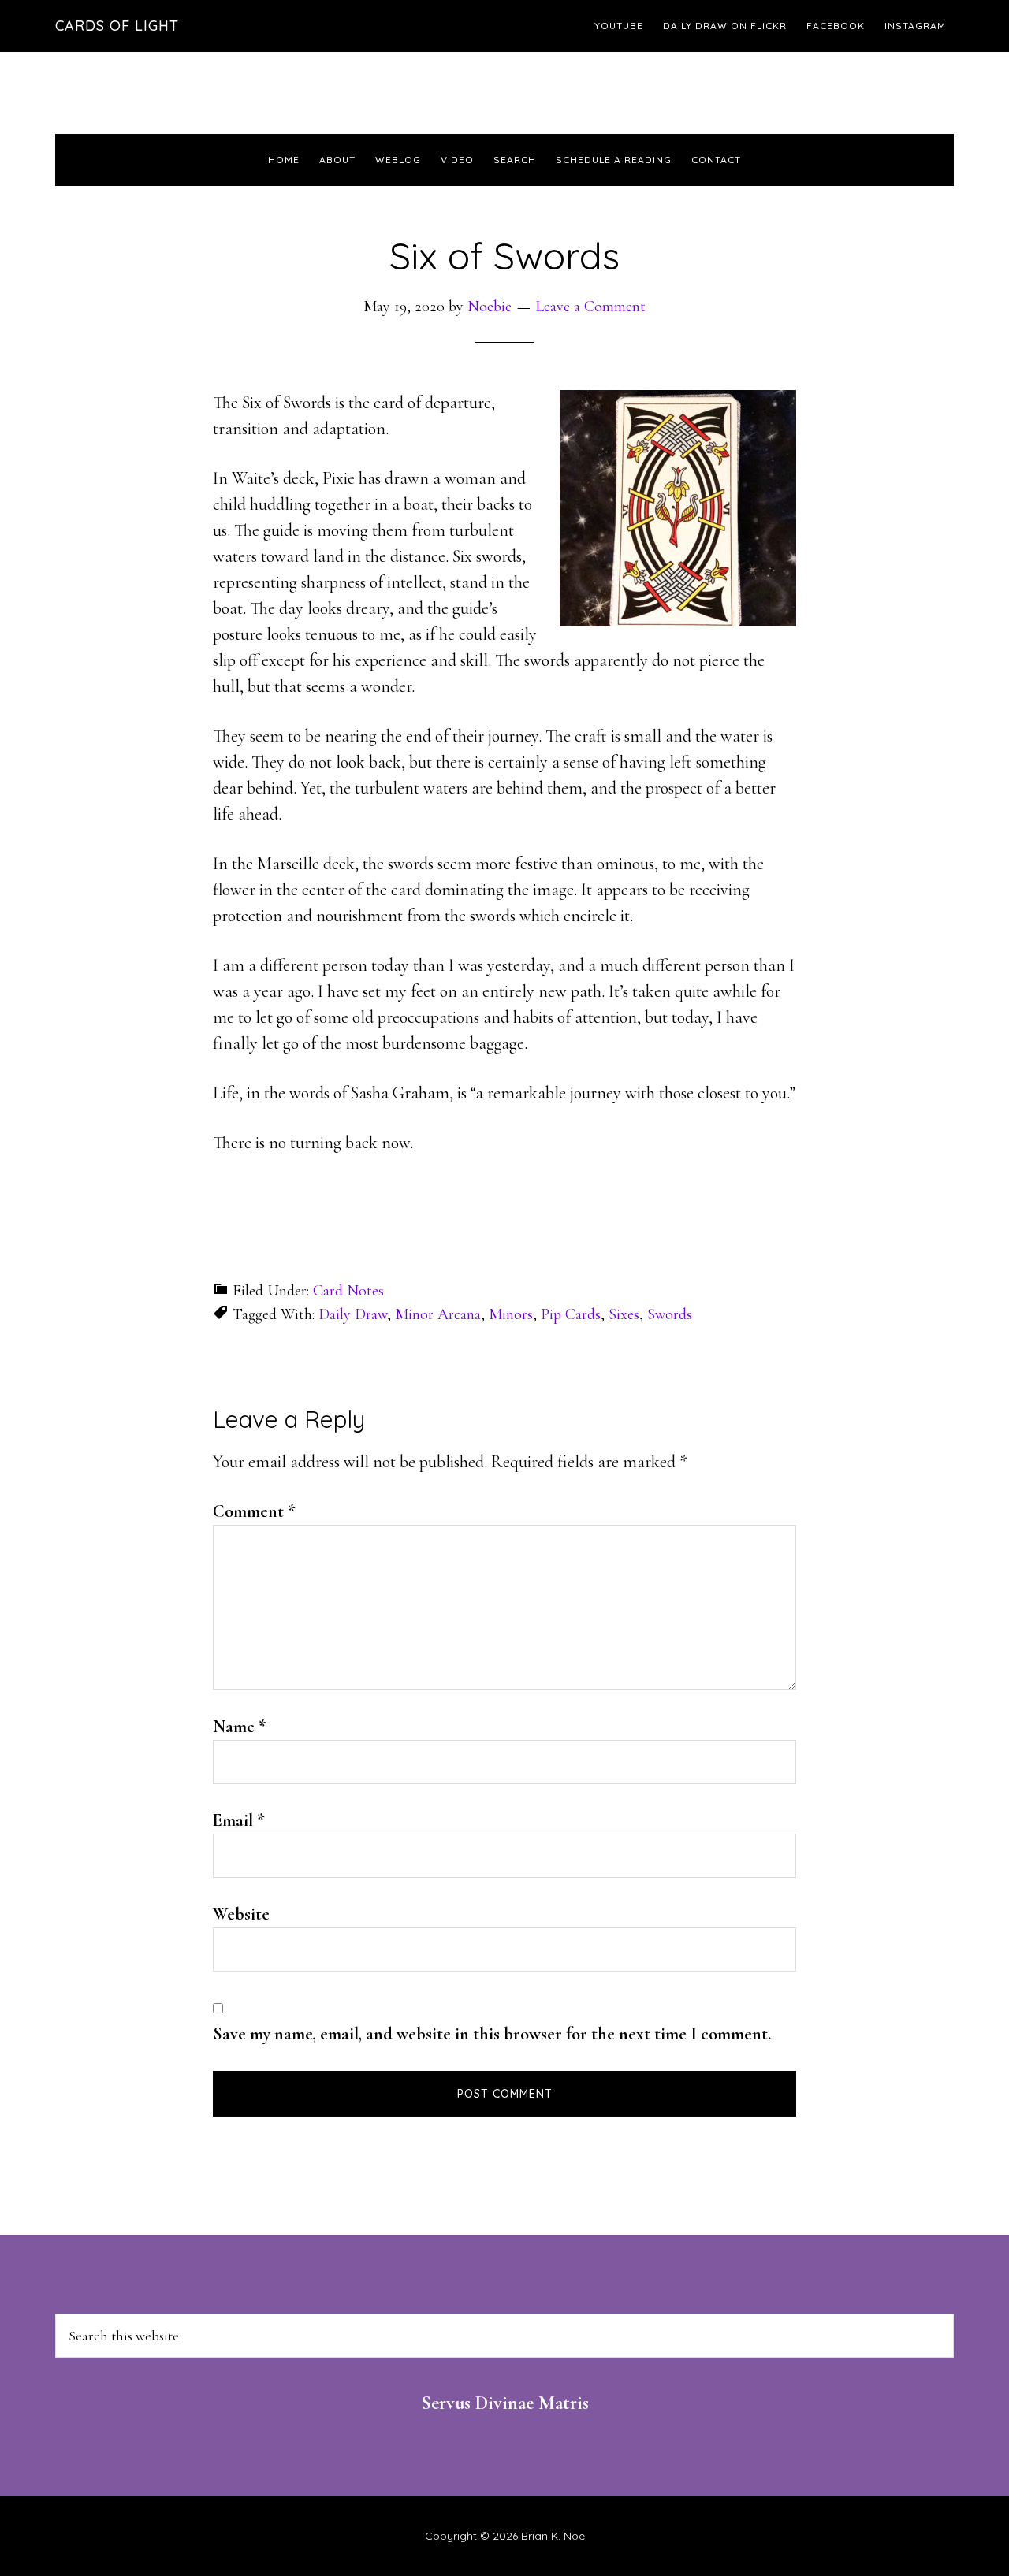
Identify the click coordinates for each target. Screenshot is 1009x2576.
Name (240, 1727)
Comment (254, 1511)
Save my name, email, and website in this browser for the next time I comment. (492, 2034)
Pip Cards (571, 1314)
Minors (511, 1314)
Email (239, 1820)
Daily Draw (353, 1314)
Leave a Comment (590, 307)
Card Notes (348, 1291)
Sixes (624, 1314)
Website (241, 1914)
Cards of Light (117, 26)
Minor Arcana (438, 1314)
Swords (670, 1314)
